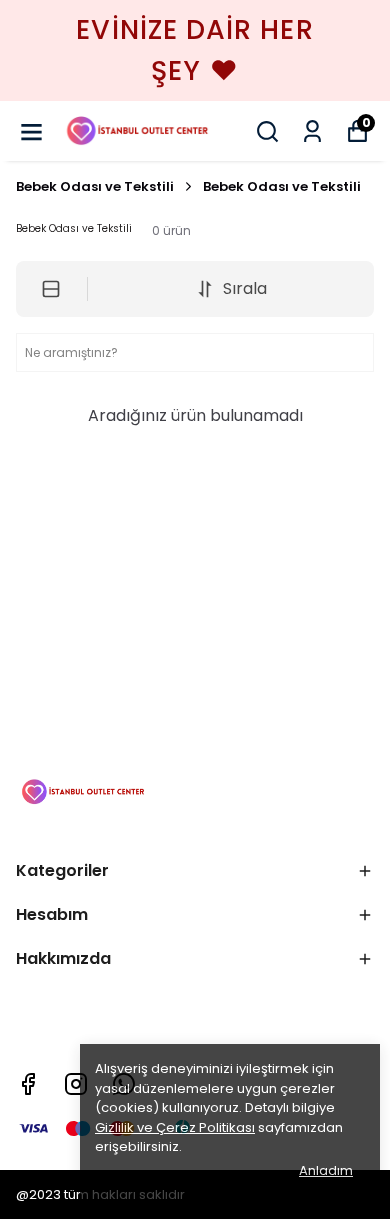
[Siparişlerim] (312, 131)
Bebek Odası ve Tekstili (95, 186)
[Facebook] (28, 1084)
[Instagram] (76, 1084)
